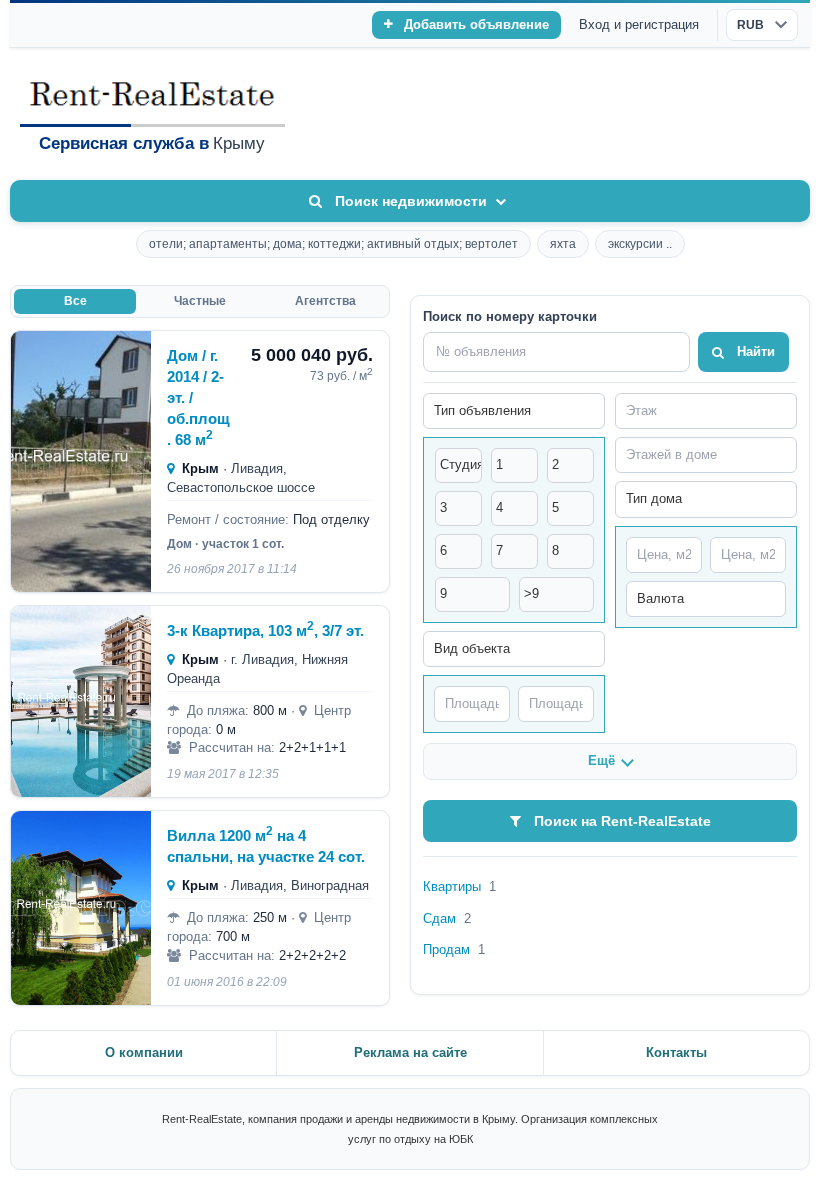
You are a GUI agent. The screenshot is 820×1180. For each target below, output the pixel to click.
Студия (461, 464)
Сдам (447, 918)
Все (75, 301)
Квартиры (459, 886)
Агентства (325, 301)
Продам (454, 949)
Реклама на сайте (410, 1052)
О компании (144, 1052)
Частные (200, 301)
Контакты (676, 1052)
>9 (531, 593)
